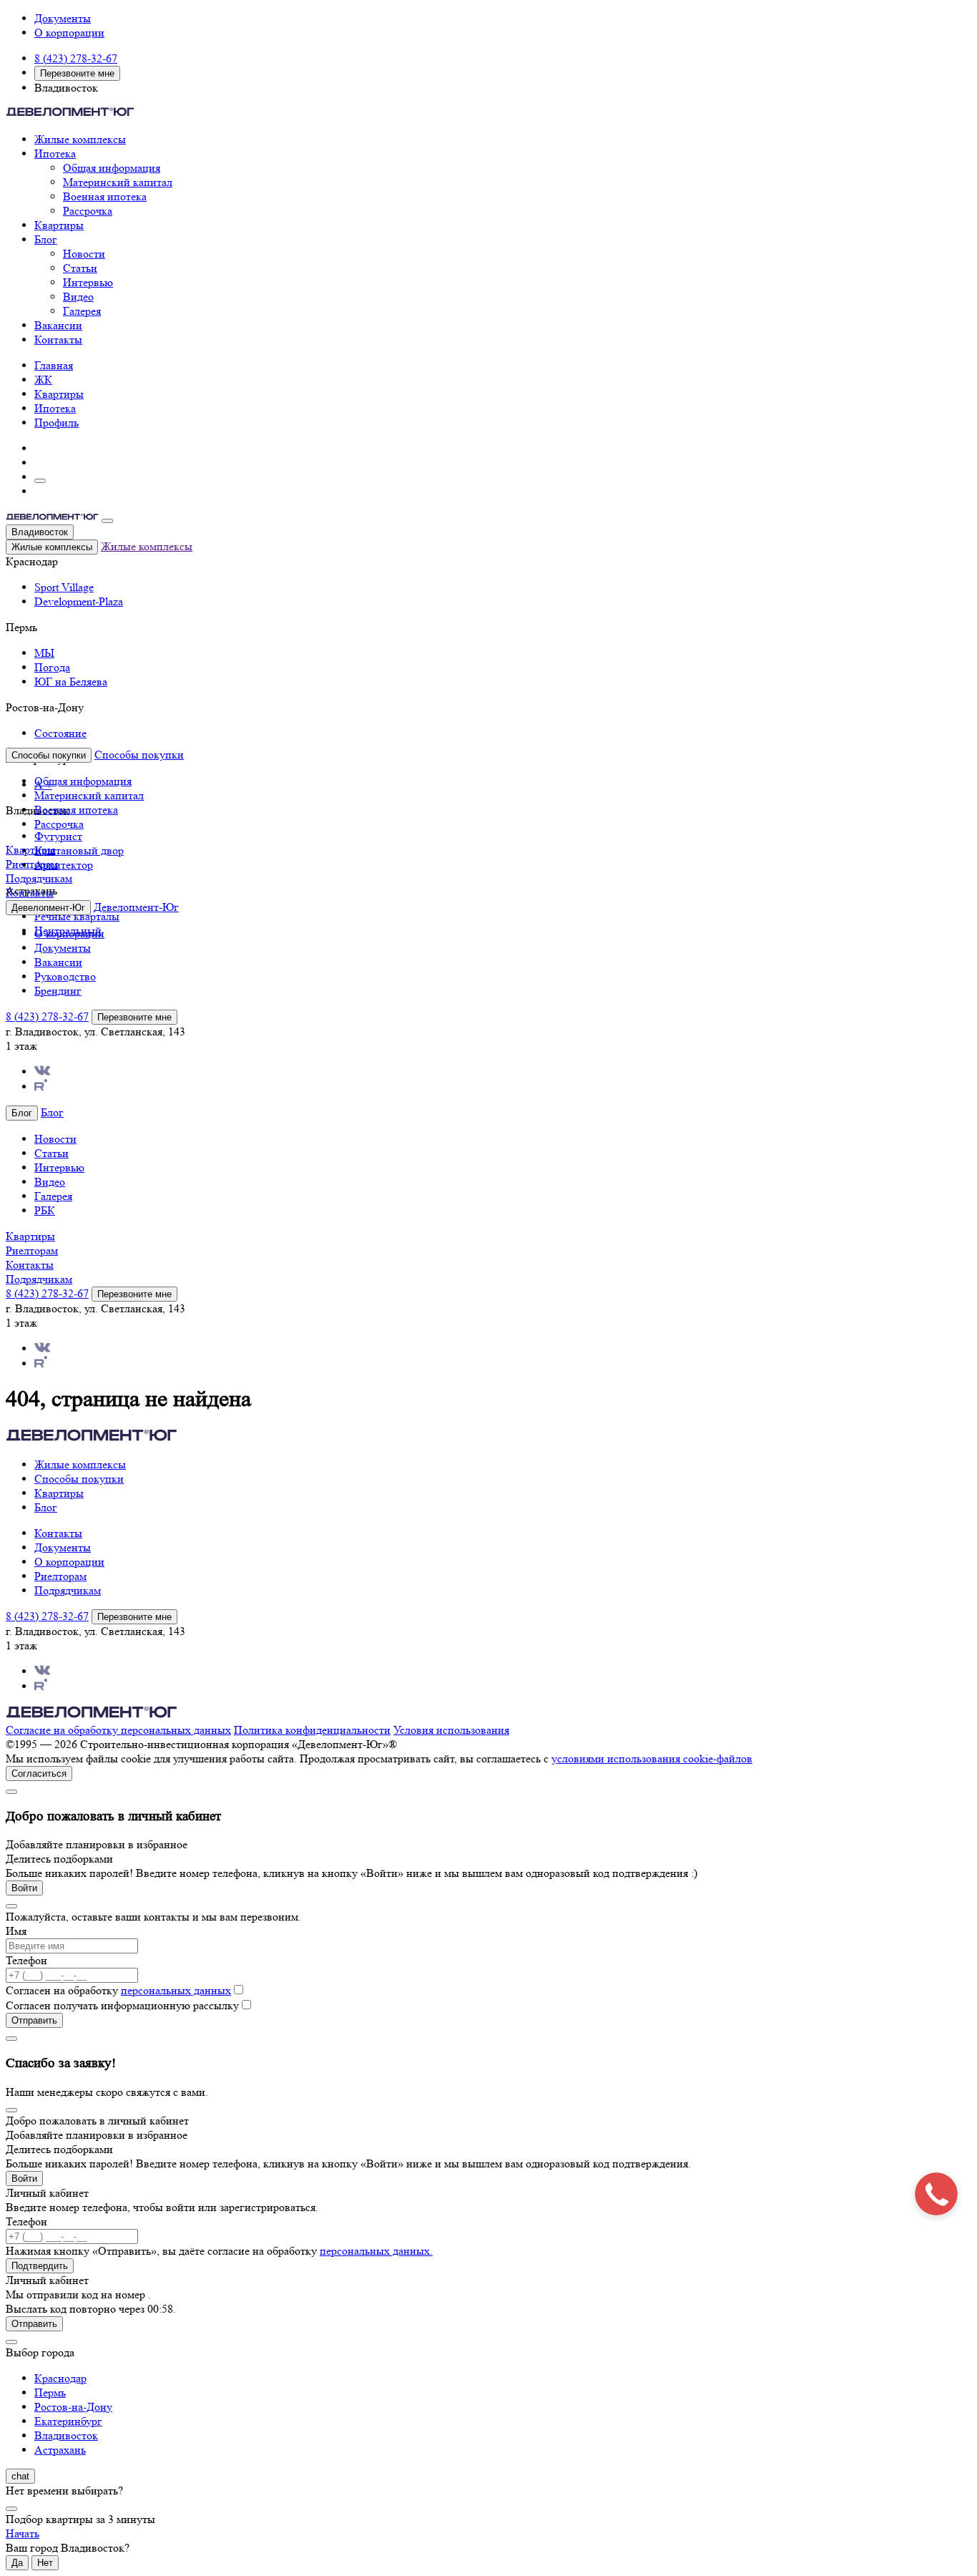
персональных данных (176, 1990)
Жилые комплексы (80, 139)
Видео (78, 297)
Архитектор (64, 865)
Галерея (82, 311)
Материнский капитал (118, 182)
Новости (84, 254)
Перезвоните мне (77, 73)
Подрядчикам (39, 878)
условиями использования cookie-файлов (652, 1758)
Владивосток (40, 532)
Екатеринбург (68, 2421)
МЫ (44, 653)
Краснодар (60, 2378)
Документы (63, 18)
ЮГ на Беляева (71, 682)
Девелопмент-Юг (136, 907)
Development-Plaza (79, 601)
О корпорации (69, 33)
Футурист (58, 836)
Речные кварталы (77, 916)
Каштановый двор (79, 850)
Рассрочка (88, 211)
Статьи (80, 268)
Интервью (88, 282)
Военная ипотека (105, 196)
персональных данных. (376, 2251)
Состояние (60, 733)
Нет (45, 2563)
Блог (46, 239)
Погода (52, 667)
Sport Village (64, 587)
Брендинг (58, 991)
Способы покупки (139, 755)
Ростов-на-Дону (73, 2407)
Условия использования (451, 1730)
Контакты (58, 340)
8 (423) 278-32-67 (76, 58)
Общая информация (112, 168)
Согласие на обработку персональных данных (118, 1730)
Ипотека (55, 153)
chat (20, 2476)
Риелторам (32, 864)
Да (17, 2563)
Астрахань (60, 2450)
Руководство (65, 976)
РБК (45, 1210)
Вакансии (58, 325)
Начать (23, 2533)
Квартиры (59, 225)
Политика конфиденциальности (312, 1730)
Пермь (50, 2392)
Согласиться (39, 1774)
